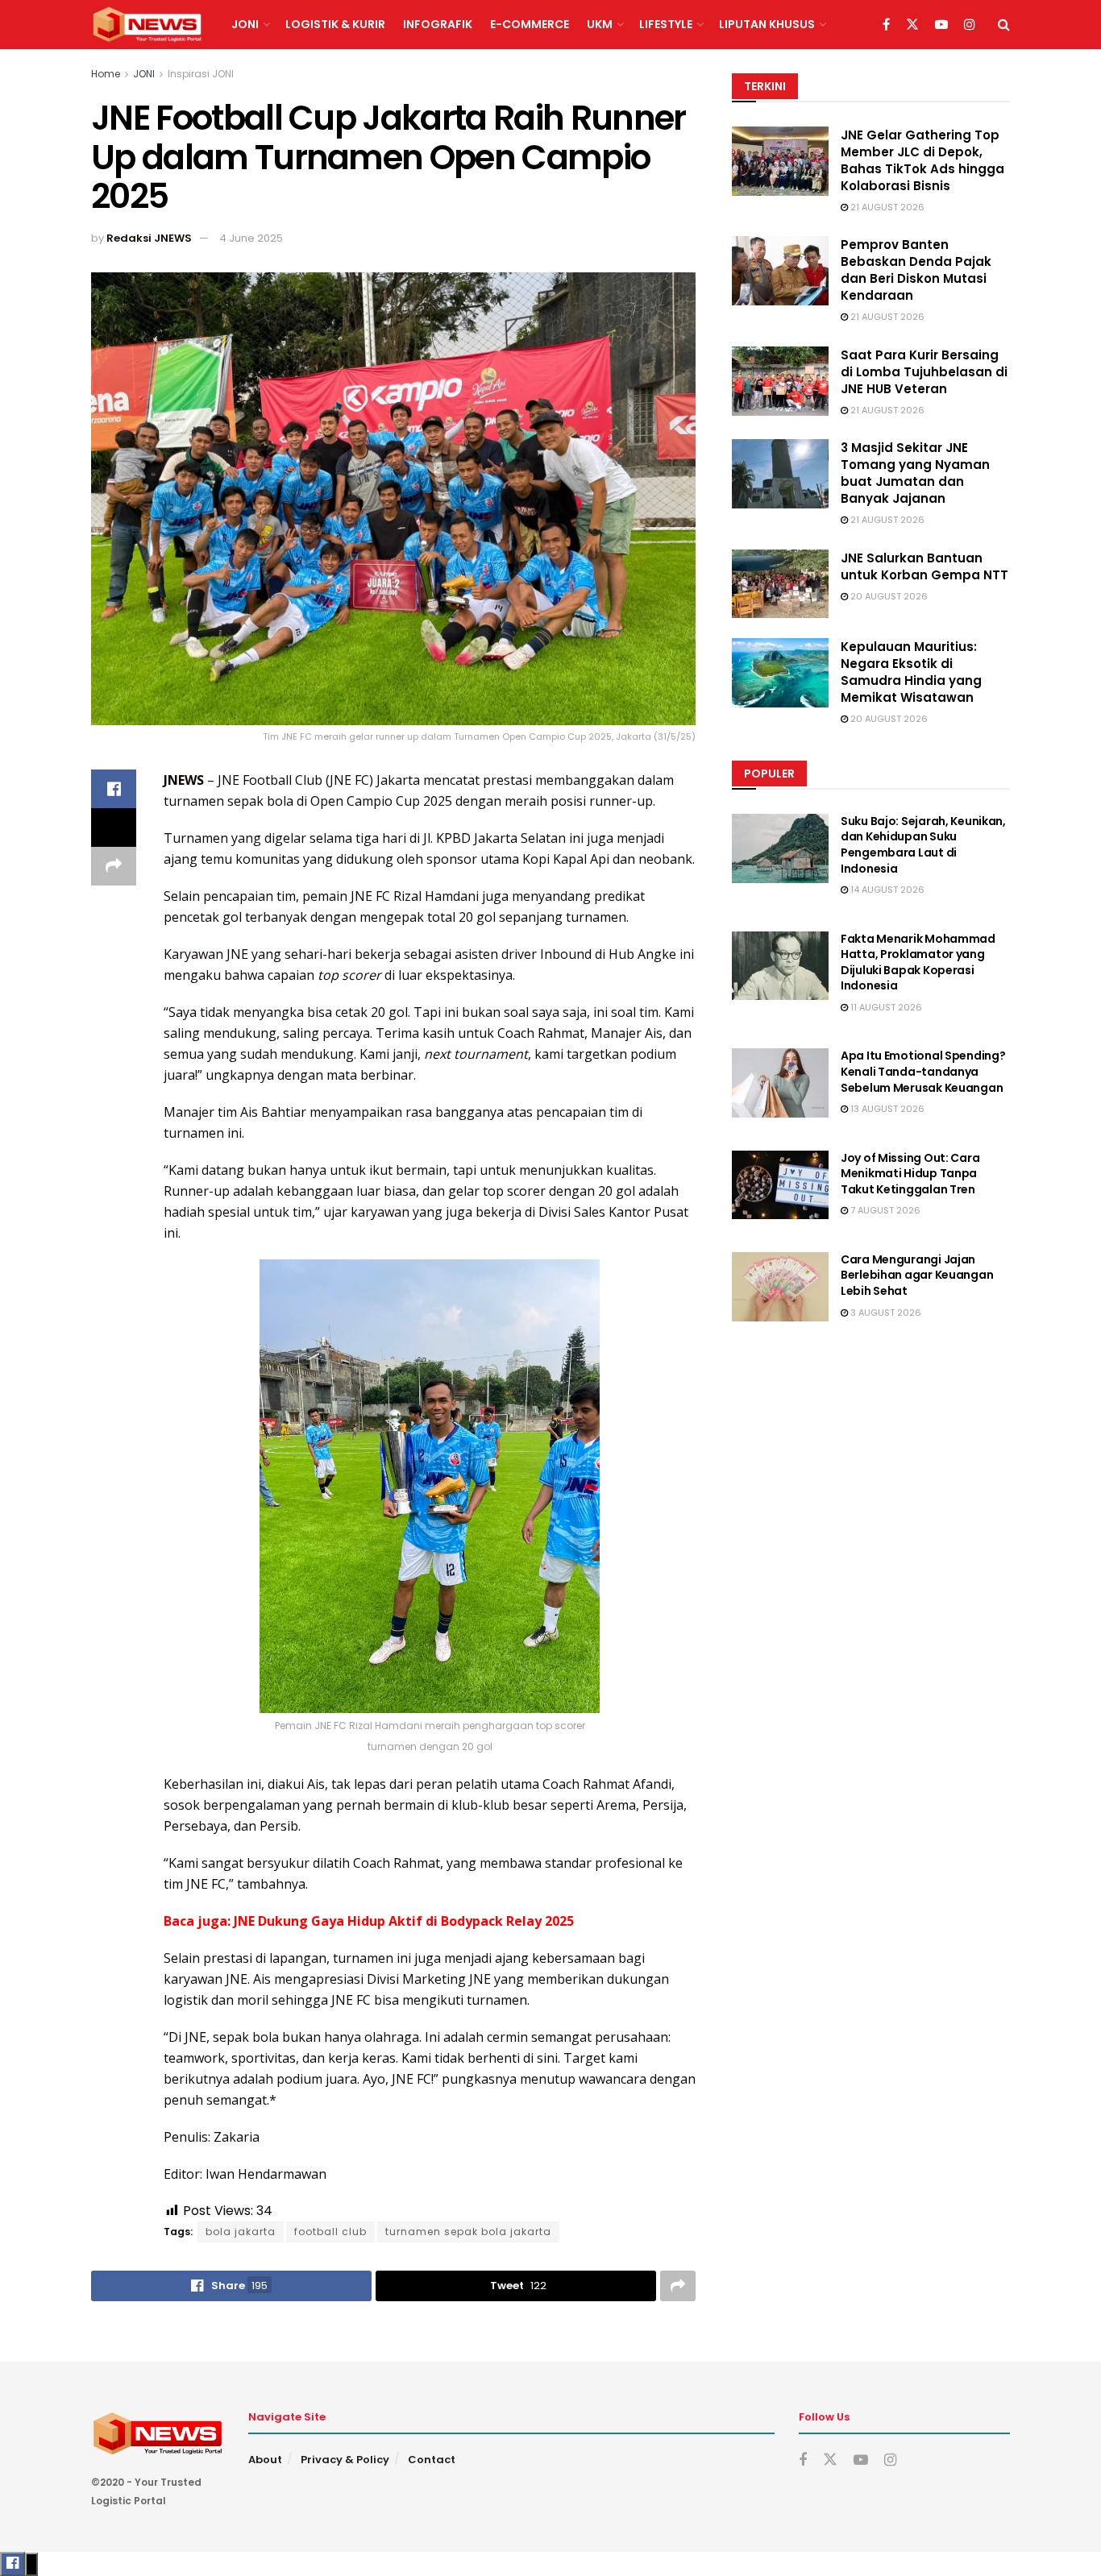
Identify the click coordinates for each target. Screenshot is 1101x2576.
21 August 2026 (886, 207)
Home (106, 74)
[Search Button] (1004, 25)
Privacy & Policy (345, 2460)
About (265, 2460)
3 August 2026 (885, 1313)
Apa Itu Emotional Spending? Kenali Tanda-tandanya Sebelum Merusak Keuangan (923, 1071)
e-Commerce (530, 24)
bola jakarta (241, 2232)
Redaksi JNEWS (149, 238)
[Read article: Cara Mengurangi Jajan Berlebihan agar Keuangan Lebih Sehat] (780, 1287)
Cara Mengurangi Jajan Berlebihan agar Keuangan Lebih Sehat (917, 1275)
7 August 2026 (884, 1210)
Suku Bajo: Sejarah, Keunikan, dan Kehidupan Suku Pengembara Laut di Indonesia (923, 845)
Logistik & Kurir (335, 24)
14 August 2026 (886, 890)
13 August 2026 (886, 1109)
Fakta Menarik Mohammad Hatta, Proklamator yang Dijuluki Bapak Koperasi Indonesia (918, 962)
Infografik (438, 24)
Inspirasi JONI (201, 74)
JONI (245, 24)
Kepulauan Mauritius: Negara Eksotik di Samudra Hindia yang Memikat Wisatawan (911, 672)
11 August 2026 (885, 1007)
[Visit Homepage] (147, 25)
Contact (432, 2460)
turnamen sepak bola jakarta (468, 2232)
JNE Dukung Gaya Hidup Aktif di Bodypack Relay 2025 (404, 1921)
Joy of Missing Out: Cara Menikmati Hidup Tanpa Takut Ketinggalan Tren (910, 1174)
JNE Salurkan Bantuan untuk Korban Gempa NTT (924, 566)
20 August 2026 (888, 596)
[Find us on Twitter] (912, 25)
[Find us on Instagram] (970, 25)
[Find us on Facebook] (886, 25)
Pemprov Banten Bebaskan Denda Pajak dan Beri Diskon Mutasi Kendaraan (916, 270)
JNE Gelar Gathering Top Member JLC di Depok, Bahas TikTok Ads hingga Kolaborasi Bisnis (922, 160)
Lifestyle (666, 24)
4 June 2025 (251, 238)
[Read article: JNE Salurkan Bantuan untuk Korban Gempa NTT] (780, 584)
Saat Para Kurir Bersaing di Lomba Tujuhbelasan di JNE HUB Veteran (924, 372)
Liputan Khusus (767, 24)
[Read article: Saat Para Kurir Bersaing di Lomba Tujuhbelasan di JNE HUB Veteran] (780, 381)
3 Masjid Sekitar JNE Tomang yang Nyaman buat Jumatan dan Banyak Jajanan (915, 473)
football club (330, 2232)
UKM (600, 24)
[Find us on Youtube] (941, 25)
